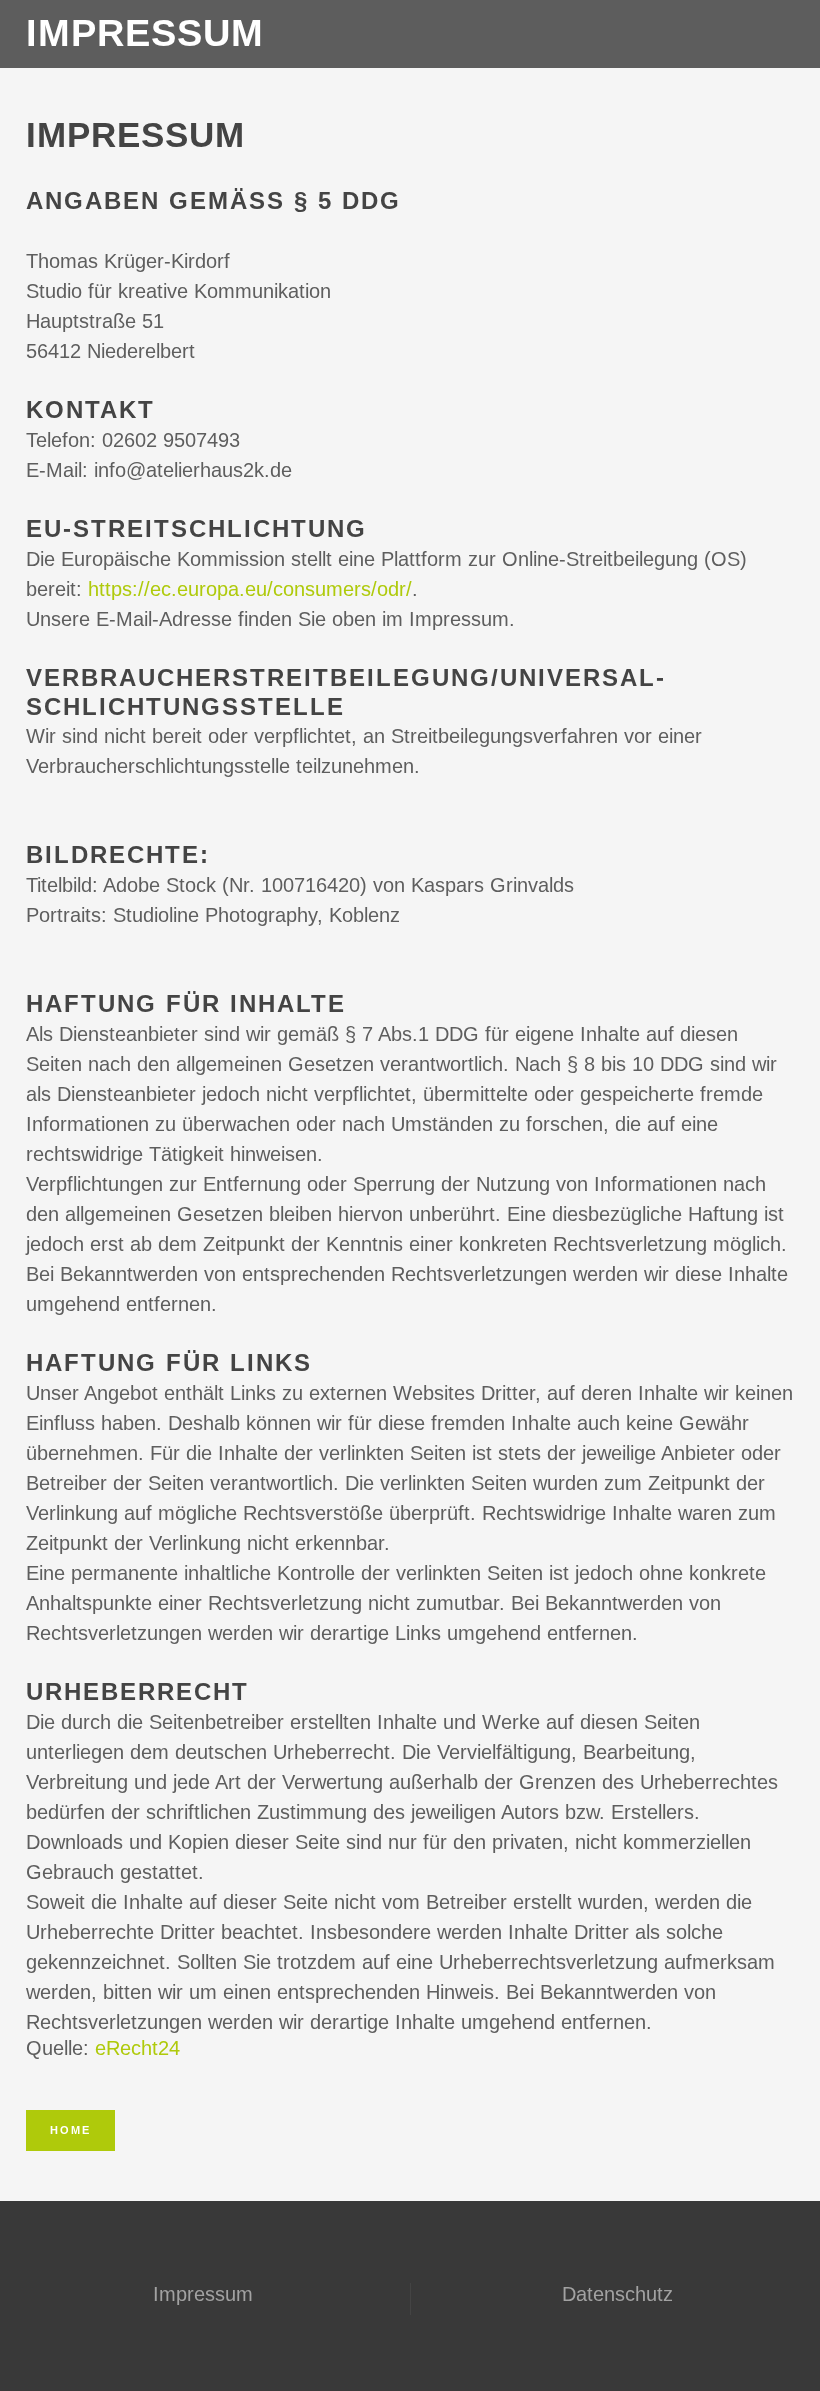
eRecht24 (137, 2048)
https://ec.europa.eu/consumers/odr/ (250, 589)
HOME (70, 2130)
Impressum (203, 2294)
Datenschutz (617, 2294)
